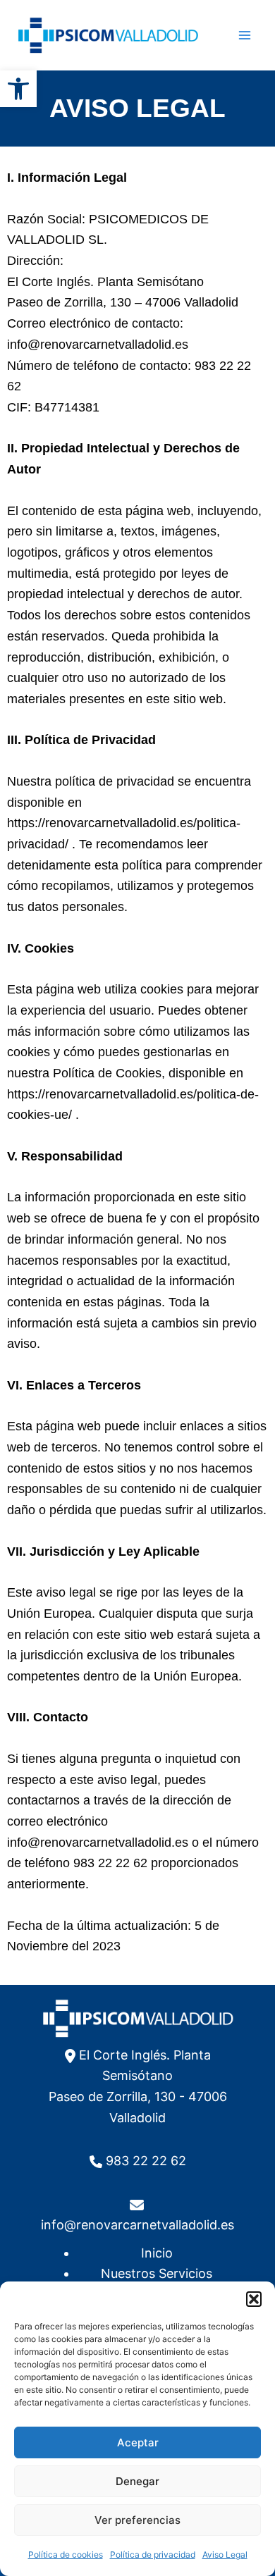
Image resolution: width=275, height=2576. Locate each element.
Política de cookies (66, 2555)
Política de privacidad (153, 2555)
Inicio (157, 2253)
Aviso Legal (225, 2555)
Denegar (137, 2481)
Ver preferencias (137, 2520)
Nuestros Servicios (157, 2273)
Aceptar (138, 2442)
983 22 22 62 (146, 2161)
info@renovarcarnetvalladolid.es (137, 2225)
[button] (18, 89)
